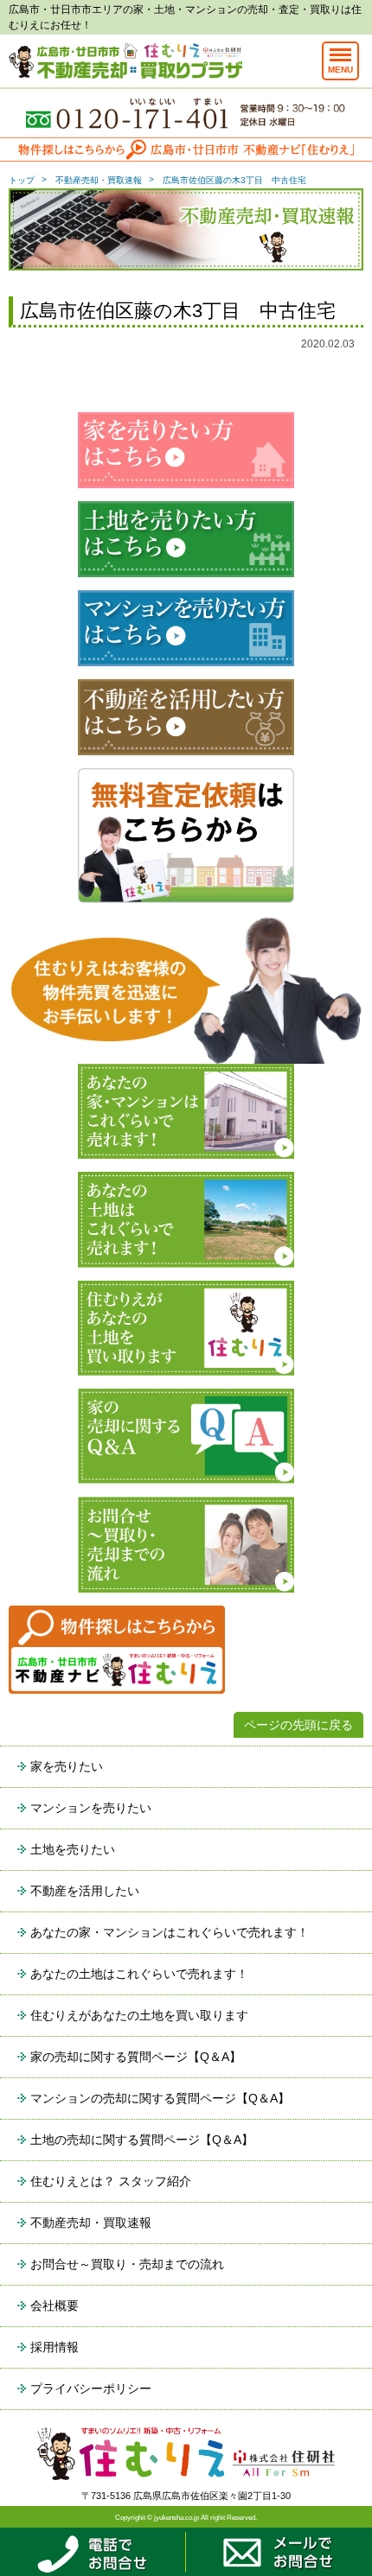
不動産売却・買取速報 (99, 180)
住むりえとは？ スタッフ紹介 (111, 2181)
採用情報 (55, 2347)
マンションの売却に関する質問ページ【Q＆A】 (160, 2098)
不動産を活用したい (85, 1891)
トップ (22, 180)
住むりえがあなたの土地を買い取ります (139, 2015)
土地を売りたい (73, 1849)
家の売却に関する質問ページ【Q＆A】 (136, 2057)
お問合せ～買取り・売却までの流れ (127, 2264)
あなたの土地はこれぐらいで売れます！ (139, 1974)
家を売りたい (67, 1766)
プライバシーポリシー (91, 2388)
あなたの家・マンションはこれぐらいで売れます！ (170, 1932)
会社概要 (55, 2306)
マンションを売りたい (91, 1808)
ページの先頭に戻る (298, 1725)
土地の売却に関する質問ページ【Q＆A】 (142, 2140)
